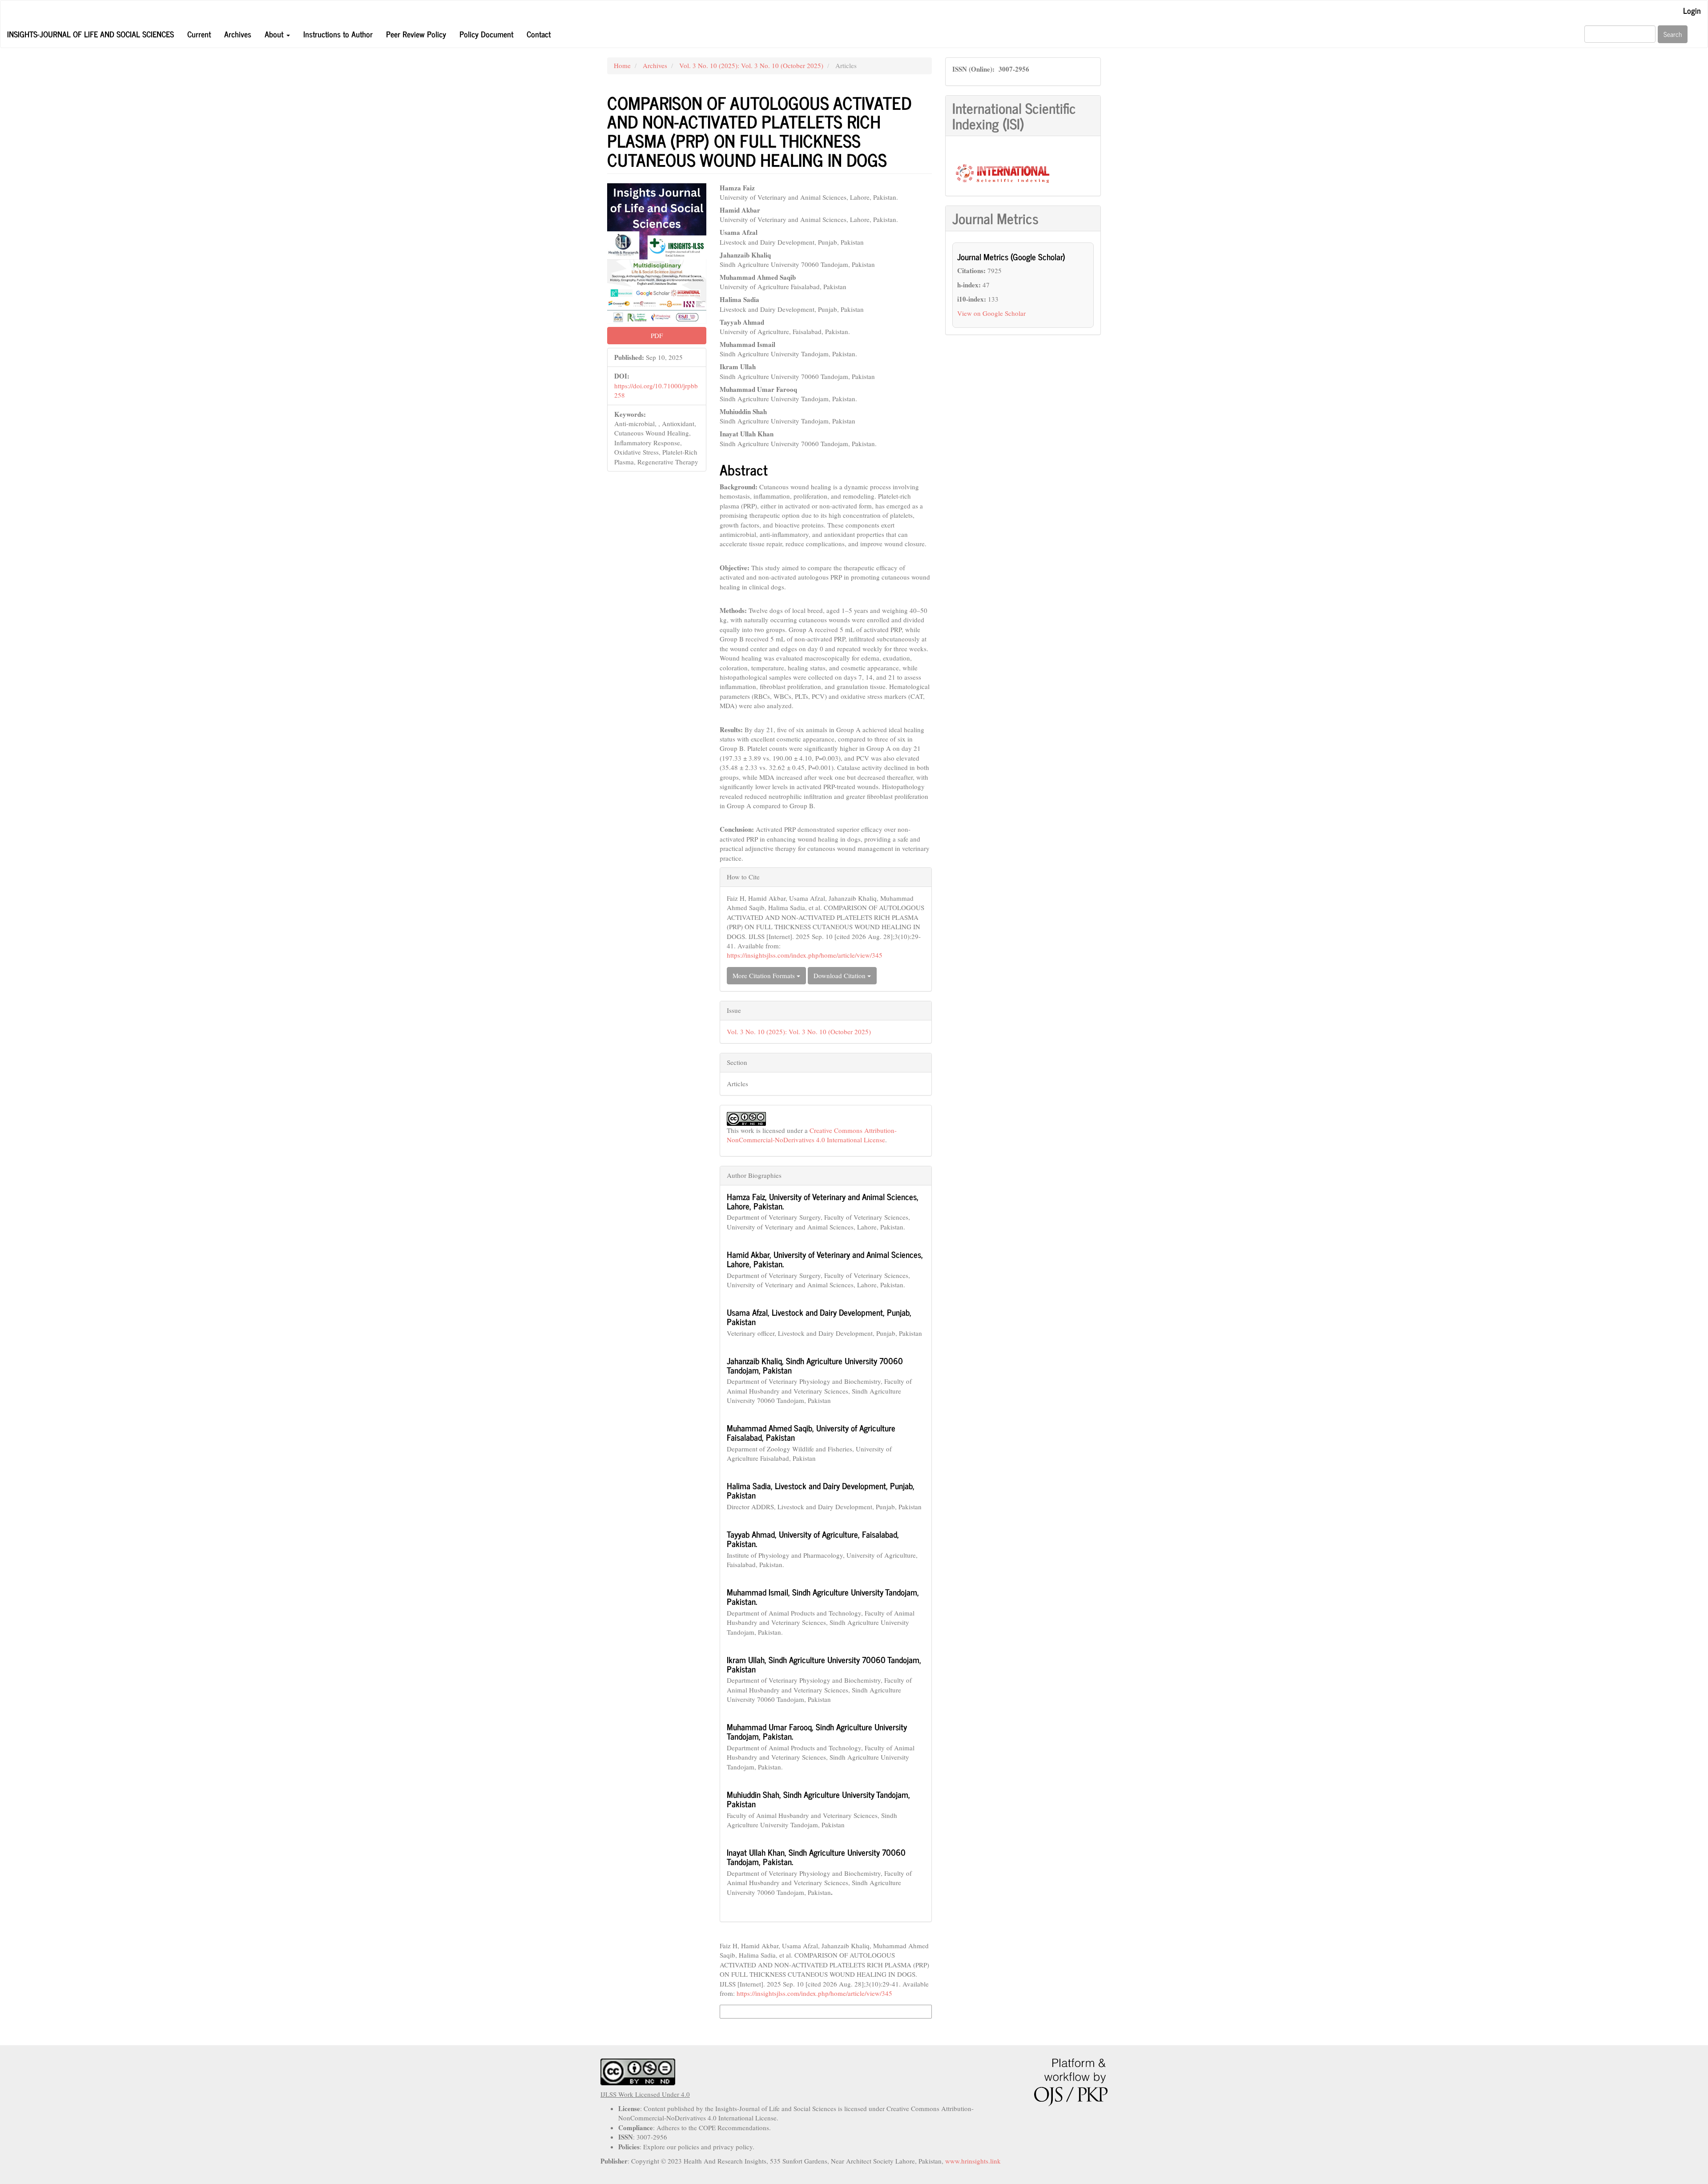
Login (1692, 10)
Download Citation (840, 975)
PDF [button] (657, 335)
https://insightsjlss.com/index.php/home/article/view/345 (805, 955)
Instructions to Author (338, 34)
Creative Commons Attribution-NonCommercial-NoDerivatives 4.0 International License (812, 1135)
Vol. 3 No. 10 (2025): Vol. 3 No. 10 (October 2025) (751, 65)
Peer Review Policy (416, 34)
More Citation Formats (765, 975)
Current (199, 34)
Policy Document (486, 34)
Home (622, 65)
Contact (539, 34)
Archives (238, 34)
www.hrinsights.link (973, 2161)
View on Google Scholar (991, 313)
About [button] (275, 34)
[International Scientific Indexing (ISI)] (1002, 172)
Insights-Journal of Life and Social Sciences (91, 34)
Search (1673, 34)
